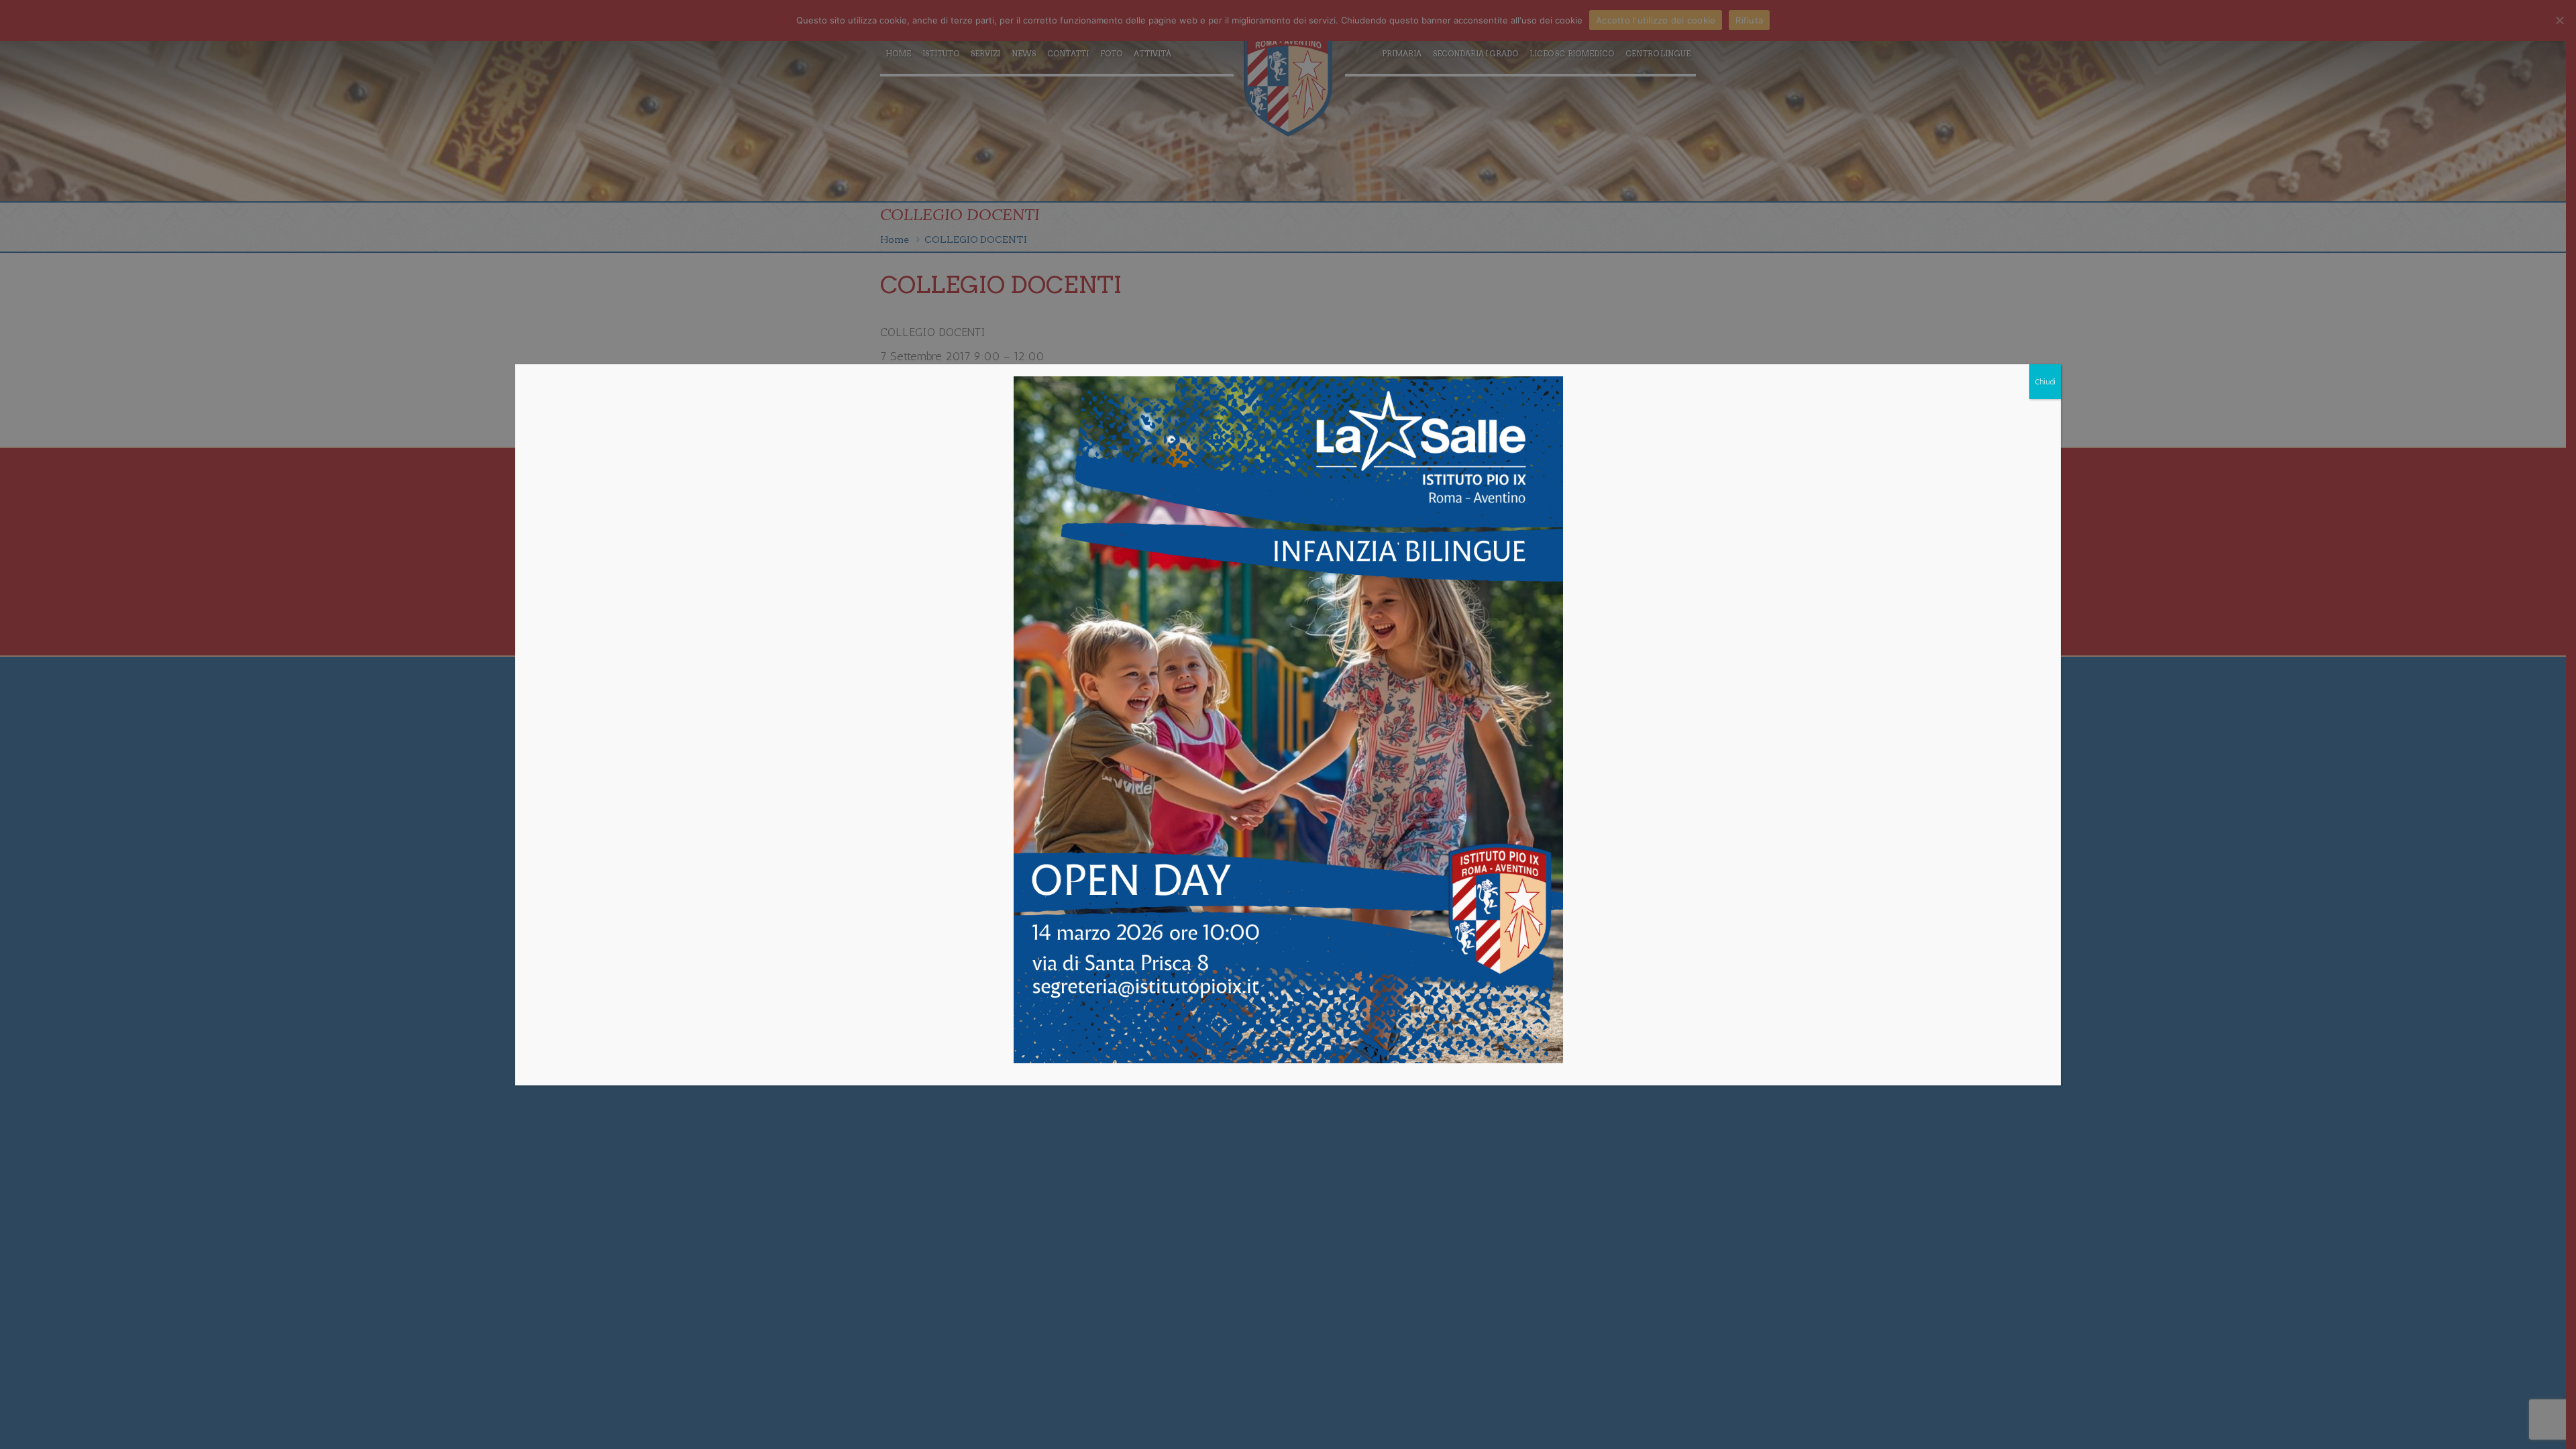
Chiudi (2045, 382)
